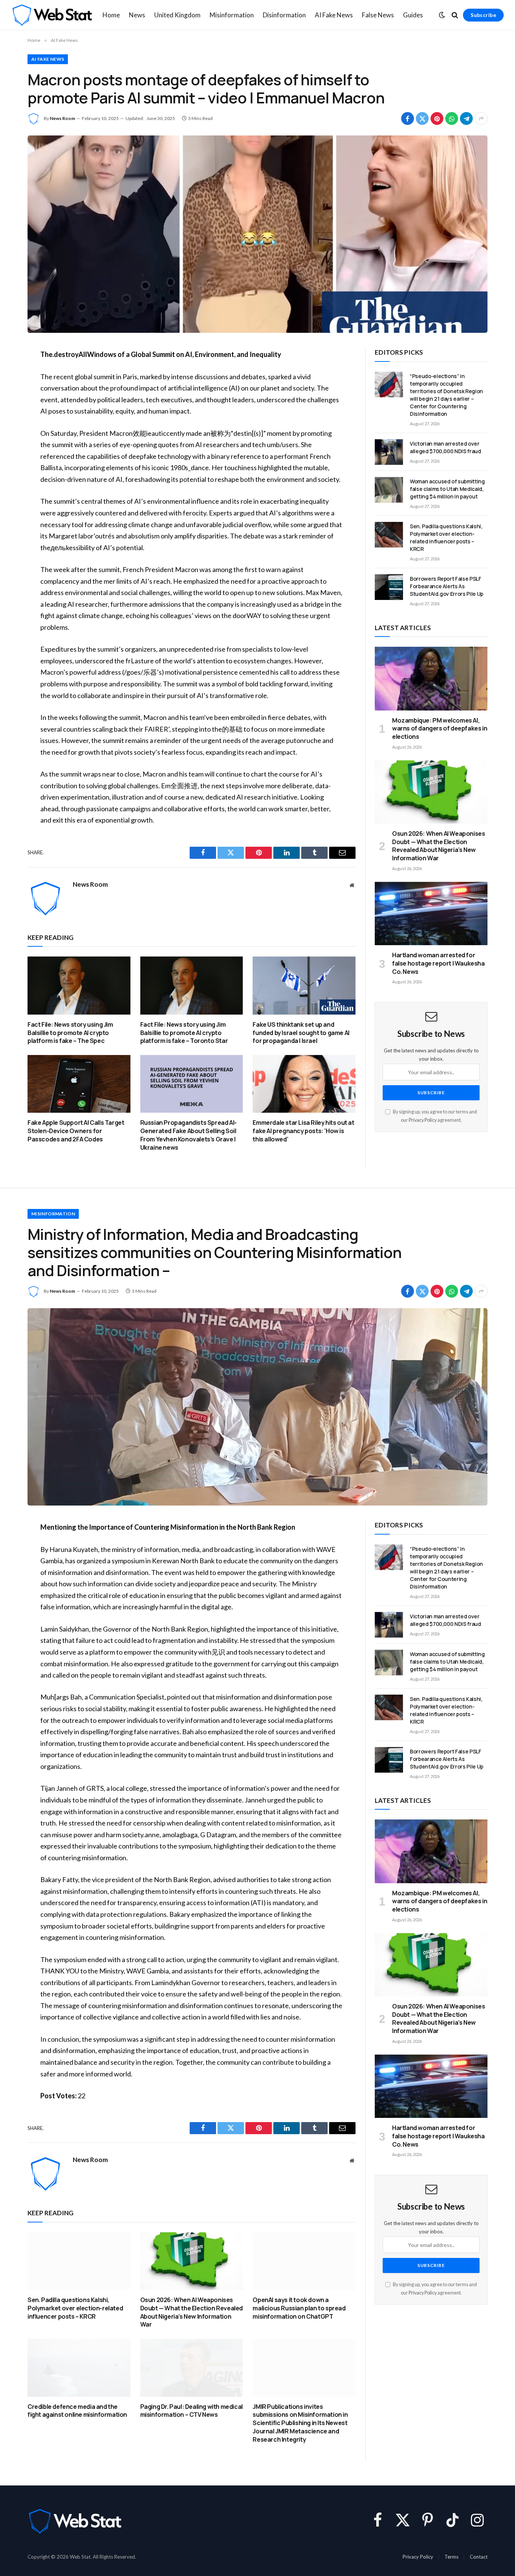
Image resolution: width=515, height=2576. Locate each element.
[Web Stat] (52, 15)
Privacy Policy (423, 1120)
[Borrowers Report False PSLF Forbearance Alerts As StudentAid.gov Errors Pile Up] (389, 587)
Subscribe (483, 15)
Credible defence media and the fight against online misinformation (77, 2411)
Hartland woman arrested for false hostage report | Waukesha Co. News (438, 964)
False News (378, 15)
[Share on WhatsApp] (452, 118)
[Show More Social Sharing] (481, 118)
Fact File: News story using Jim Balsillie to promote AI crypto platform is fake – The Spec (70, 1033)
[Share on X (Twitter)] (422, 118)
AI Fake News (334, 15)
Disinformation (284, 15)
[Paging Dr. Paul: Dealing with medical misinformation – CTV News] (192, 2368)
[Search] (455, 15)
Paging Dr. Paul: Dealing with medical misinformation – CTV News (192, 2411)
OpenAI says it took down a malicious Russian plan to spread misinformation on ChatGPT (299, 2308)
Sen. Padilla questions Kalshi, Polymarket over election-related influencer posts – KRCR (446, 537)
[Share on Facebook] (408, 118)
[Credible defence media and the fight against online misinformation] (79, 2368)
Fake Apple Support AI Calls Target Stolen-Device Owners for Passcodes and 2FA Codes (76, 1131)
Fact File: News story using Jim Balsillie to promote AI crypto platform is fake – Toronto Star (184, 1033)
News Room (62, 118)
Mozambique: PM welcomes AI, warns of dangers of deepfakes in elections (440, 729)
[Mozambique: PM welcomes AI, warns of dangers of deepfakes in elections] (431, 678)
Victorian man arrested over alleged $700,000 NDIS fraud (445, 447)
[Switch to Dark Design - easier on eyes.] (442, 15)
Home (111, 15)
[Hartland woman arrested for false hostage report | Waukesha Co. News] (431, 914)
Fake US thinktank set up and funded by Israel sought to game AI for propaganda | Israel (301, 1033)
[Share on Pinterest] (437, 118)
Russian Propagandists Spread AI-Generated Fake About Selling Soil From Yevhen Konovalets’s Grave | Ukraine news (189, 1135)
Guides (413, 15)
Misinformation (232, 15)
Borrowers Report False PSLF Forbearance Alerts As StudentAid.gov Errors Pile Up (447, 586)
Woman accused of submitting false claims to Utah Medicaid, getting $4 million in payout (447, 489)
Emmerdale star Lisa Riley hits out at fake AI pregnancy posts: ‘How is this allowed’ (303, 1131)
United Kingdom (177, 15)
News (137, 15)
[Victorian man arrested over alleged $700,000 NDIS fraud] (389, 452)
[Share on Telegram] (466, 118)
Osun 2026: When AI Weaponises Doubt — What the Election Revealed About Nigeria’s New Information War (438, 846)
